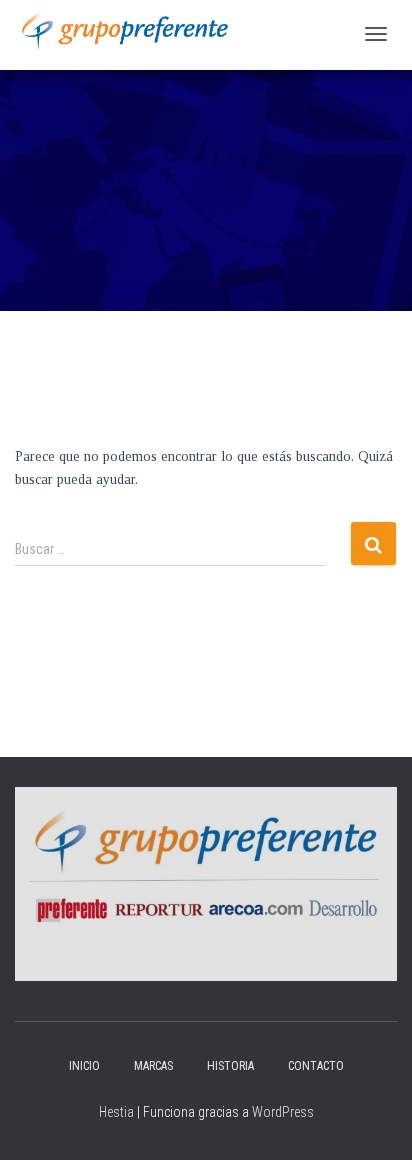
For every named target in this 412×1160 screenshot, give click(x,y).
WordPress (283, 1112)
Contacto (316, 1066)
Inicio (84, 1066)
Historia (230, 1066)
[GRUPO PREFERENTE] (125, 30)
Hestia (116, 1112)
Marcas (153, 1066)
